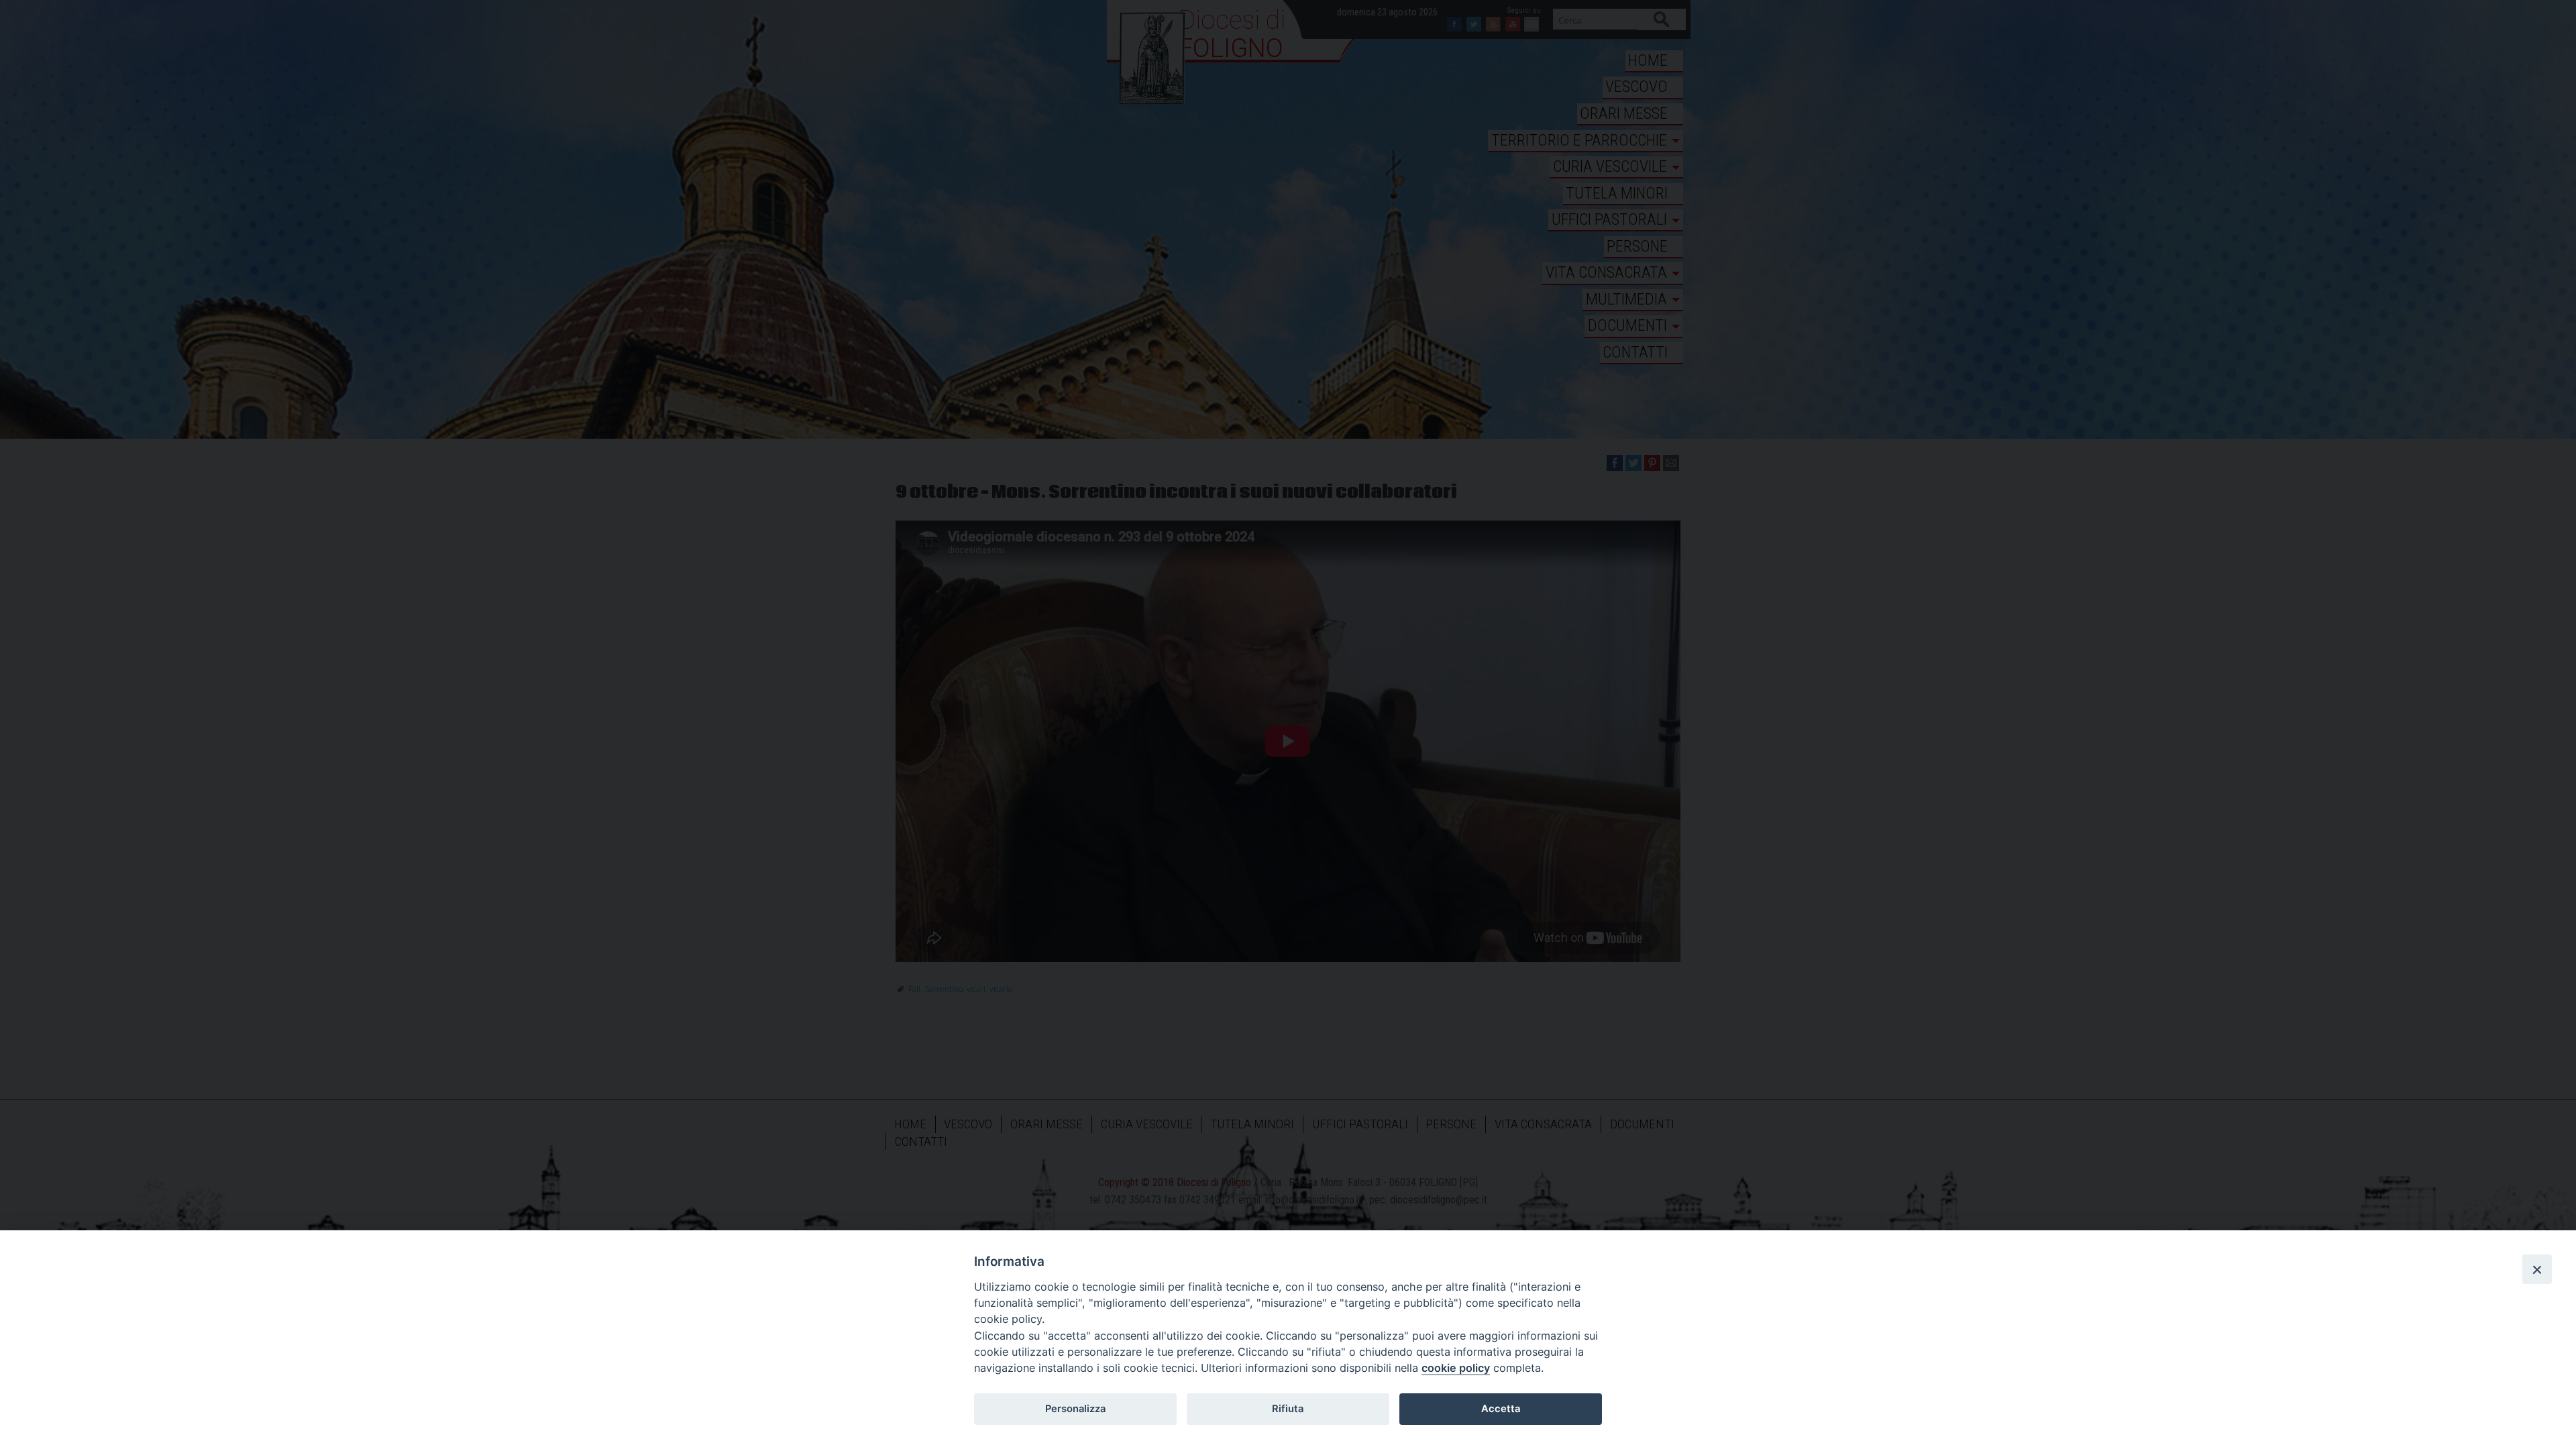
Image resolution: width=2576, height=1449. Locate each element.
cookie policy (1456, 1368)
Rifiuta (1288, 1409)
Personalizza (1075, 1409)
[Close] (2537, 1269)
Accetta (1501, 1409)
